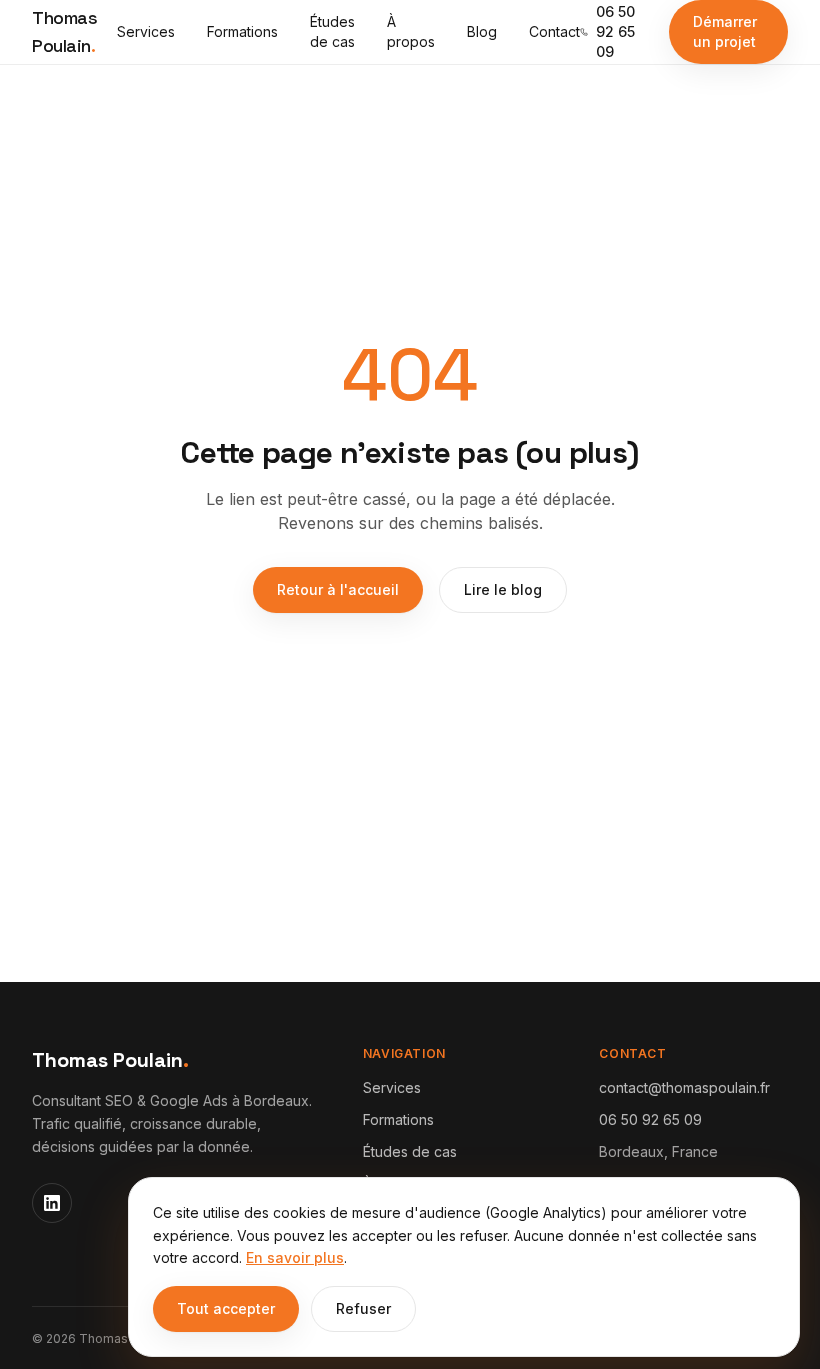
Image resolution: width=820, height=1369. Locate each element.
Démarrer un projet (725, 31)
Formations (242, 31)
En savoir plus (295, 1257)
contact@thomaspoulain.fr (684, 1087)
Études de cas (332, 31)
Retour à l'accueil (338, 589)
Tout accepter (226, 1308)
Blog (482, 31)
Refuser (363, 1308)
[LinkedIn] (52, 1203)
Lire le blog (503, 589)
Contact (554, 31)
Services (146, 31)
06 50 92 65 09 (615, 31)
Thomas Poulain (64, 31)
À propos (411, 31)
